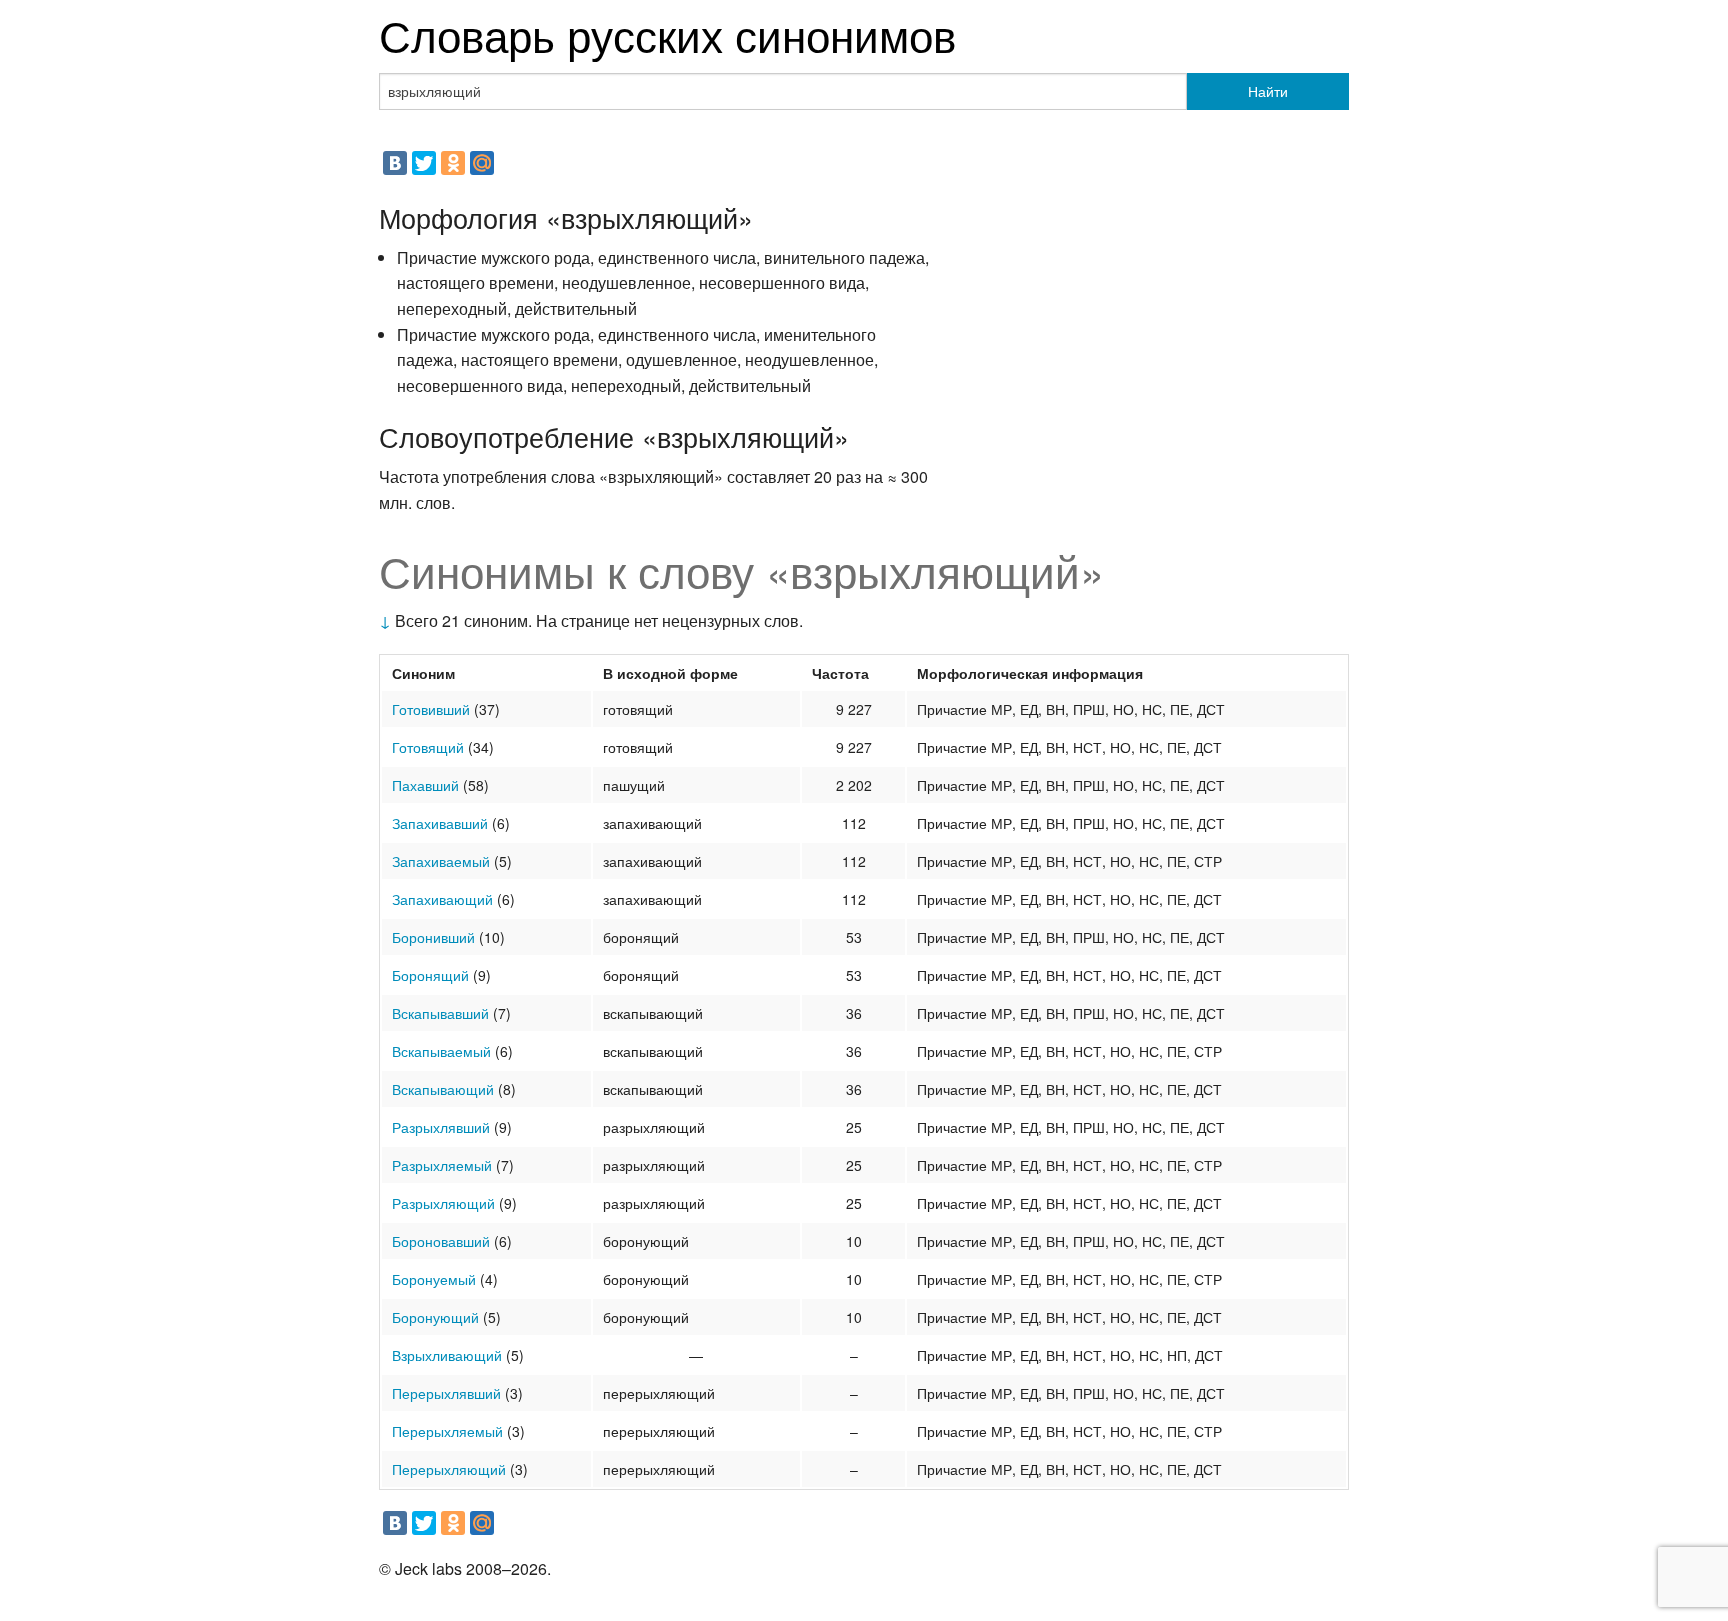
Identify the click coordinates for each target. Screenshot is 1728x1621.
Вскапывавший (440, 1013)
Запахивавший (440, 823)
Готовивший (431, 709)
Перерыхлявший (446, 1393)
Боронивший (433, 937)
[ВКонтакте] (395, 163)
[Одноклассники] (453, 163)
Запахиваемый (441, 861)
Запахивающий (442, 899)
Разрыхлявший (441, 1127)
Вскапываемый (441, 1051)
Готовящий (428, 747)
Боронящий (430, 975)
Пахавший (425, 785)
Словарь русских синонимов (667, 33)
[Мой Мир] (482, 163)
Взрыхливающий (447, 1355)
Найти (1268, 91)
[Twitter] (424, 163)
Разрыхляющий (443, 1203)
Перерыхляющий (449, 1469)
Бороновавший (441, 1241)
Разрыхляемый (442, 1165)
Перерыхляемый (447, 1431)
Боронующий (435, 1317)
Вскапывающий (443, 1089)
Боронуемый (434, 1279)
